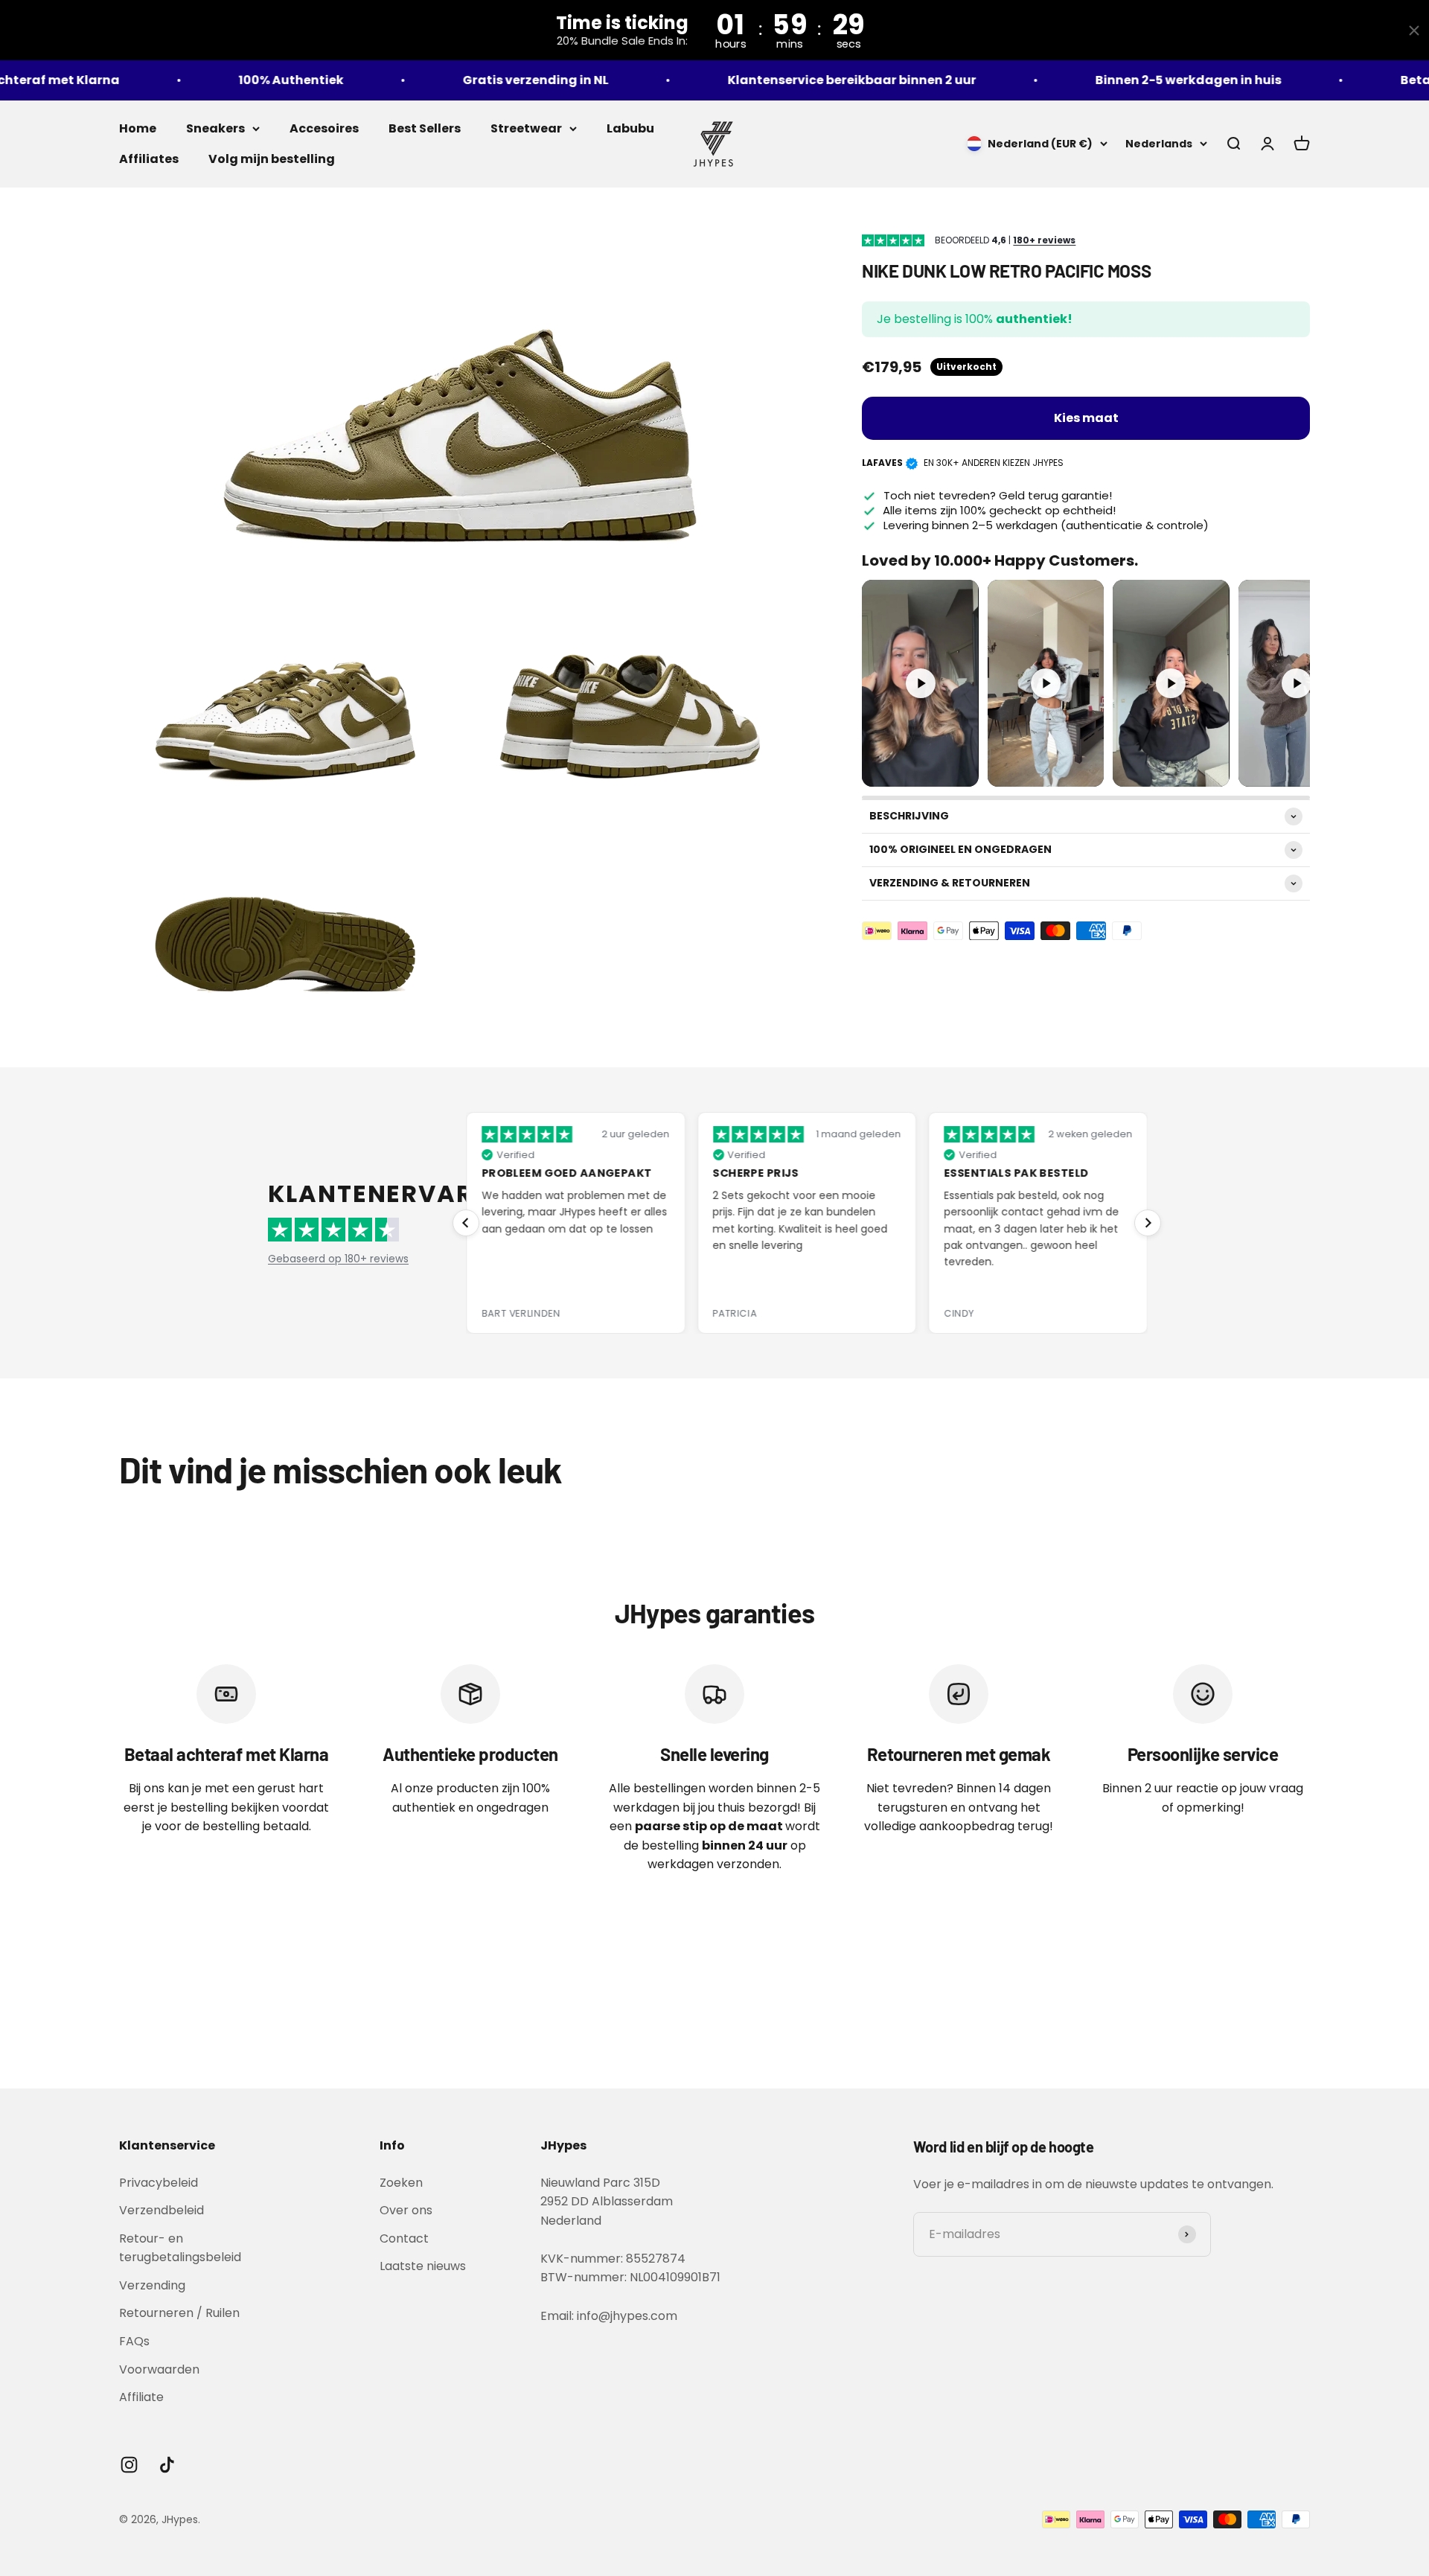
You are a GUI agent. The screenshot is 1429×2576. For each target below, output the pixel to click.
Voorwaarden (159, 2369)
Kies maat (1086, 418)
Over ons (406, 2210)
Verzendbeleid (162, 2210)
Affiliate (141, 2397)
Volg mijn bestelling (272, 159)
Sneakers (215, 128)
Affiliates (149, 159)
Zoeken (401, 2183)
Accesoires (324, 128)
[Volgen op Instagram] (129, 2465)
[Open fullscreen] (962, 770)
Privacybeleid (159, 2183)
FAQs (134, 2341)
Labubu (630, 128)
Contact (404, 2238)
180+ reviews (1044, 240)
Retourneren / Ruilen (179, 2313)
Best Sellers (425, 128)
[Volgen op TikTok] (167, 2465)
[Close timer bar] (1414, 31)
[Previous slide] (466, 1223)
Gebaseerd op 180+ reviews (338, 1259)
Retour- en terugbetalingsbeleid (180, 2248)
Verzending (152, 2285)
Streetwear (526, 128)
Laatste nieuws (423, 2266)
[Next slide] (1148, 1223)
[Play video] (921, 683)
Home (138, 128)
